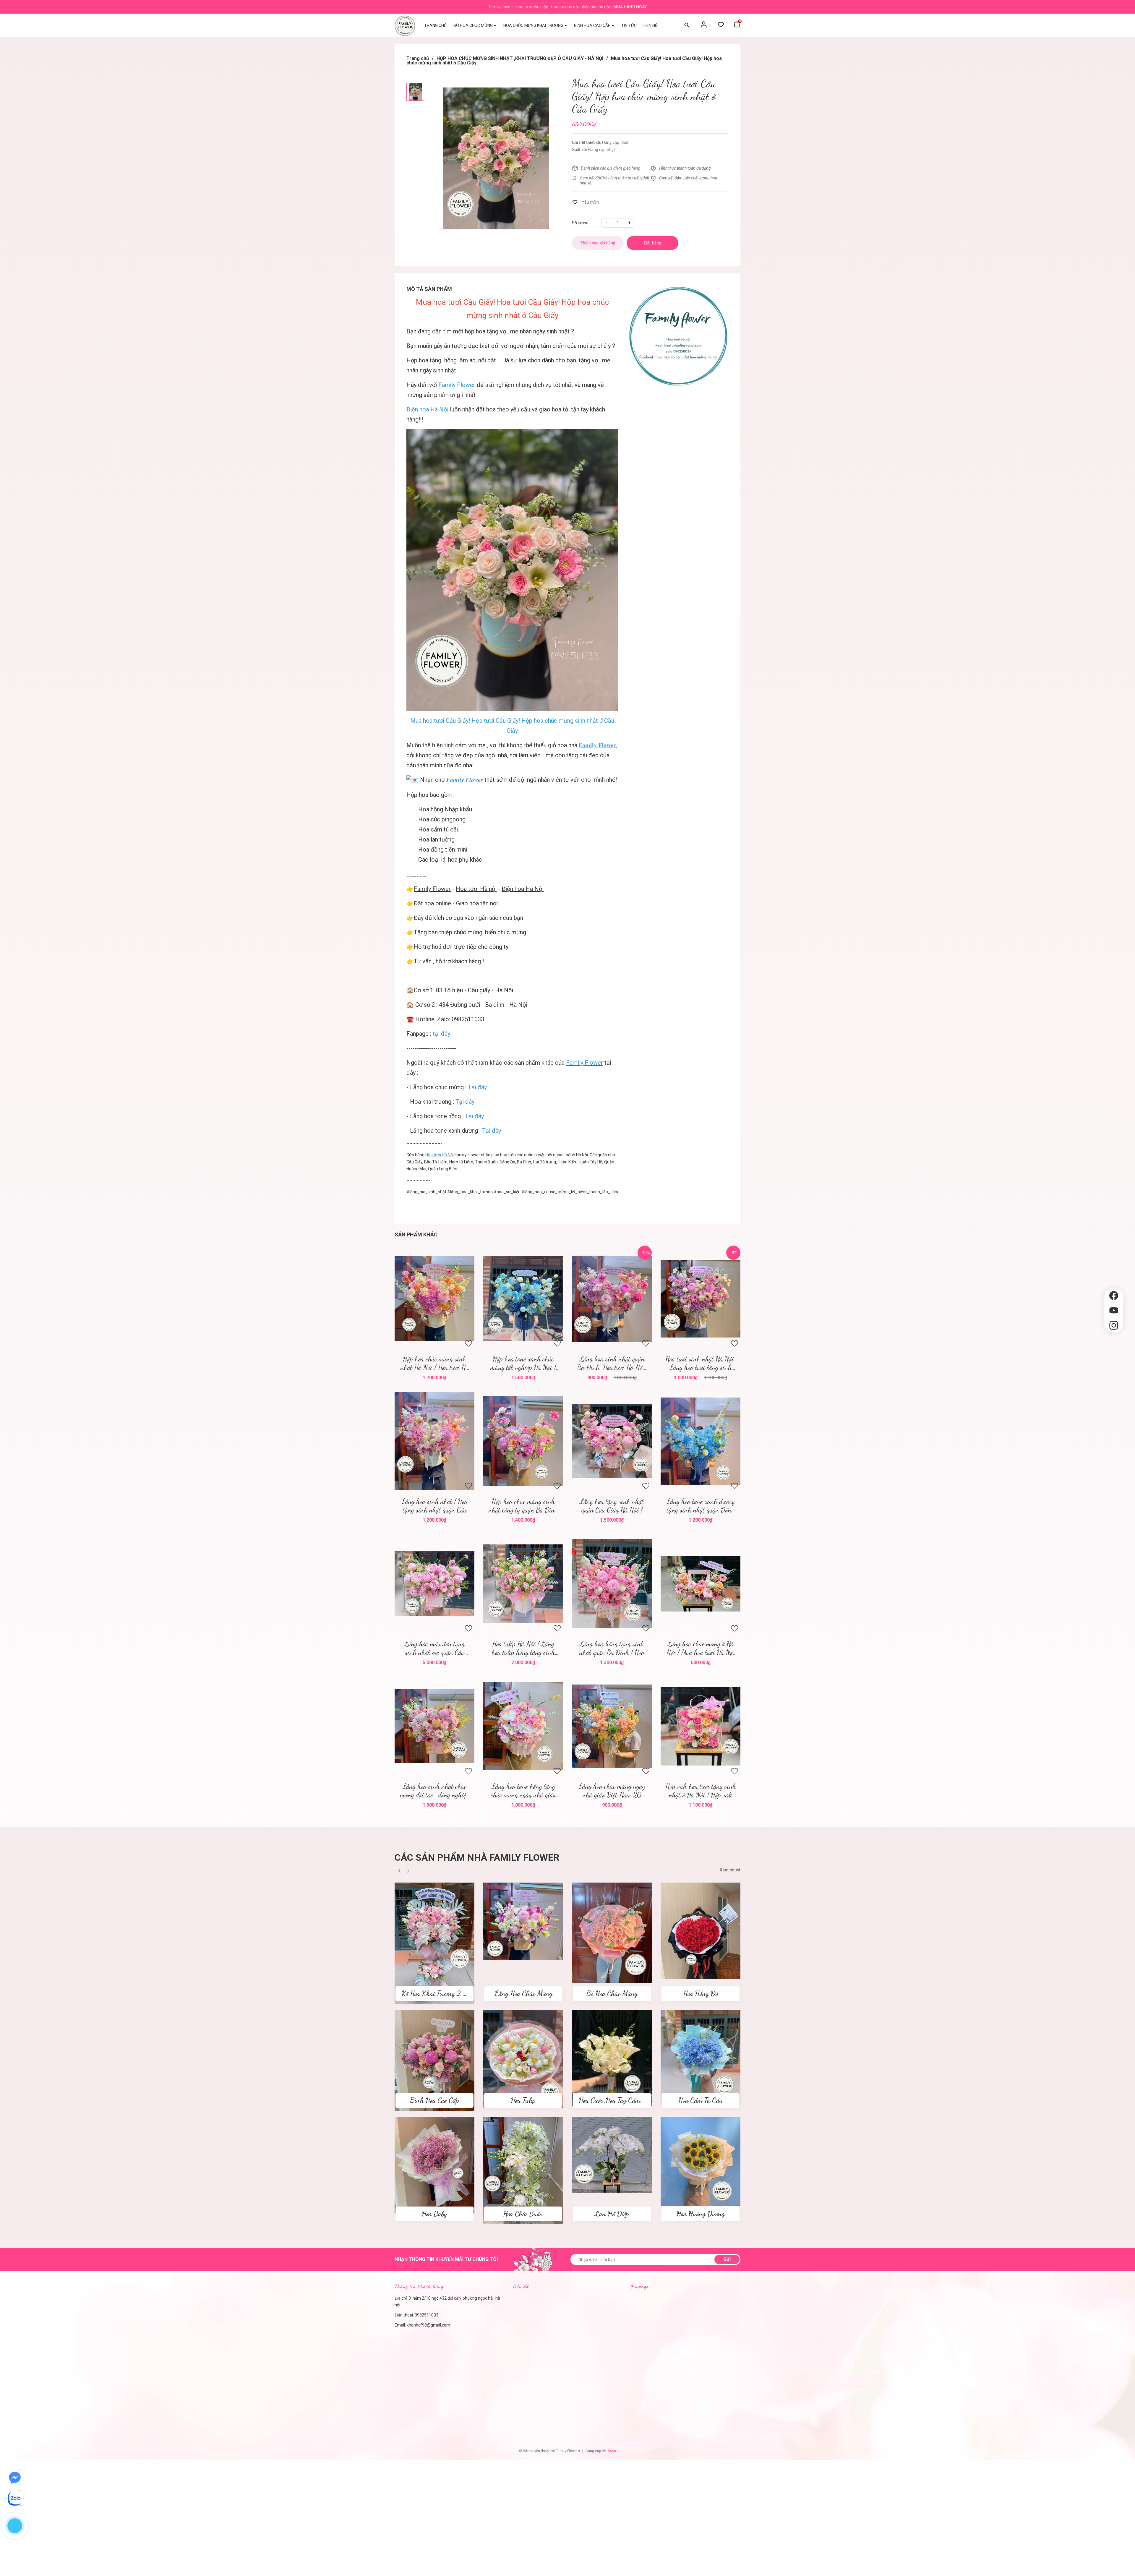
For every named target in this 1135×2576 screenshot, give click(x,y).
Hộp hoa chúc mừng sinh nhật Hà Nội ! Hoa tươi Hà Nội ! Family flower (434, 1363)
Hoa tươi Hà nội (476, 889)
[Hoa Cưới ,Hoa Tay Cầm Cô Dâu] (612, 2058)
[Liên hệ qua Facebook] (15, 2478)
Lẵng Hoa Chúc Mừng (523, 1994)
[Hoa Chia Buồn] (523, 2170)
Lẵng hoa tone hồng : (447, 1116)
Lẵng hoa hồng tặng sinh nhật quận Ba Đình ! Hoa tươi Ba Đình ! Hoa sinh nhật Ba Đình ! (612, 1648)
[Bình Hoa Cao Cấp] (434, 2060)
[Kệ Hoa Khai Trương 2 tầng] (434, 1943)
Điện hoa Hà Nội (523, 889)
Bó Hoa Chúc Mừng (612, 1994)
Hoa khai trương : (442, 1102)
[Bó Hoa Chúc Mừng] (612, 1933)
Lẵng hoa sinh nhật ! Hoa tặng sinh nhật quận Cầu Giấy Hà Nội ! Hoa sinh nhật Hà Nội (434, 1506)
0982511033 (427, 2315)
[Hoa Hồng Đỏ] (701, 1930)
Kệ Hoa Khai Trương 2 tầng (438, 1994)
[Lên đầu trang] (1114, 1343)
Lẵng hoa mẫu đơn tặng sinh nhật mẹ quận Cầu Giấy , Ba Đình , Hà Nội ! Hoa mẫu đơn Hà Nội (434, 1648)
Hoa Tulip (523, 2100)
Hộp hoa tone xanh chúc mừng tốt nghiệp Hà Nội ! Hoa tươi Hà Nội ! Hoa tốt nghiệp (523, 1363)
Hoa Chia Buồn (523, 2214)
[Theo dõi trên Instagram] (1114, 1326)
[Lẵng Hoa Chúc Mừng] (523, 1921)
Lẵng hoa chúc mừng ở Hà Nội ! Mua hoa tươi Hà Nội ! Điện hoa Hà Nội (701, 1648)
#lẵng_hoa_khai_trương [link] (470, 1192)
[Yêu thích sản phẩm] (721, 25)
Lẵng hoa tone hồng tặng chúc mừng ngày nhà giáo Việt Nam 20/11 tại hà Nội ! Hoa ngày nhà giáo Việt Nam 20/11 (523, 1791)
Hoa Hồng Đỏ (701, 1994)
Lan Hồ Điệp (612, 2214)
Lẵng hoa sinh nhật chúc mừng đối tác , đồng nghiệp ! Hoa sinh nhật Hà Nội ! (434, 1791)
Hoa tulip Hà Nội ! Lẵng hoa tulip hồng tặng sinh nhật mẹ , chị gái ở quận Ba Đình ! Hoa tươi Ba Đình (523, 1648)
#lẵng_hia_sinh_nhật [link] (426, 1192)
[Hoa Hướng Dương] (701, 2161)
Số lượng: (581, 223)
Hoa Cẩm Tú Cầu (701, 2100)
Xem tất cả (730, 1870)
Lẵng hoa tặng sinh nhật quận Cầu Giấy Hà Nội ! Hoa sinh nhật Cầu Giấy (612, 1506)
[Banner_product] (678, 336)
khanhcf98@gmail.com (428, 2325)
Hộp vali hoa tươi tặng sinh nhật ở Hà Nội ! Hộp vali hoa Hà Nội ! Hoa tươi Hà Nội (701, 1791)
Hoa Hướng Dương (701, 2214)
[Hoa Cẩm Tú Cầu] (701, 2058)
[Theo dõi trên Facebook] (1114, 1296)
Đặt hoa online (432, 903)
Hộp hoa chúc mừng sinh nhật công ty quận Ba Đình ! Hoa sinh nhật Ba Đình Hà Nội (523, 1506)
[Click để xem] (496, 158)
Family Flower (432, 889)
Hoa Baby (434, 2214)
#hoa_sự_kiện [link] (507, 1192)
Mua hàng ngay (630, 7)
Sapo (612, 2451)
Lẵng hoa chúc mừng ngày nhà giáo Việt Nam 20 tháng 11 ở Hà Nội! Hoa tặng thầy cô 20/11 (612, 1791)
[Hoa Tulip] (523, 2059)
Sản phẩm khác (416, 1234)
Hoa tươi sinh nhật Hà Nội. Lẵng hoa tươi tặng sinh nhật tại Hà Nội (701, 1363)
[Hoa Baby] (434, 2165)
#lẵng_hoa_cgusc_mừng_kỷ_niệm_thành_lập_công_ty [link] (573, 1192)
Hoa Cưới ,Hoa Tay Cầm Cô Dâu (620, 2100)
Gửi (727, 2259)
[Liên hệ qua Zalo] (15, 2499)
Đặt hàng (436, 1299)
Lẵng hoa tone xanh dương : (455, 1131)
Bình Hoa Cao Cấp (434, 2100)
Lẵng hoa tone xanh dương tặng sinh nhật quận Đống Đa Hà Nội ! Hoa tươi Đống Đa (701, 1506)
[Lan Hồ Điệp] (612, 2154)
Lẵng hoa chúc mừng (437, 1087)
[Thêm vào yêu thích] (586, 202)
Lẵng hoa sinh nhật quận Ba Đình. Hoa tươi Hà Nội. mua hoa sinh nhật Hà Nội (612, 1363)
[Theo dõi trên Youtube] (1114, 1310)
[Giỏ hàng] (737, 25)
